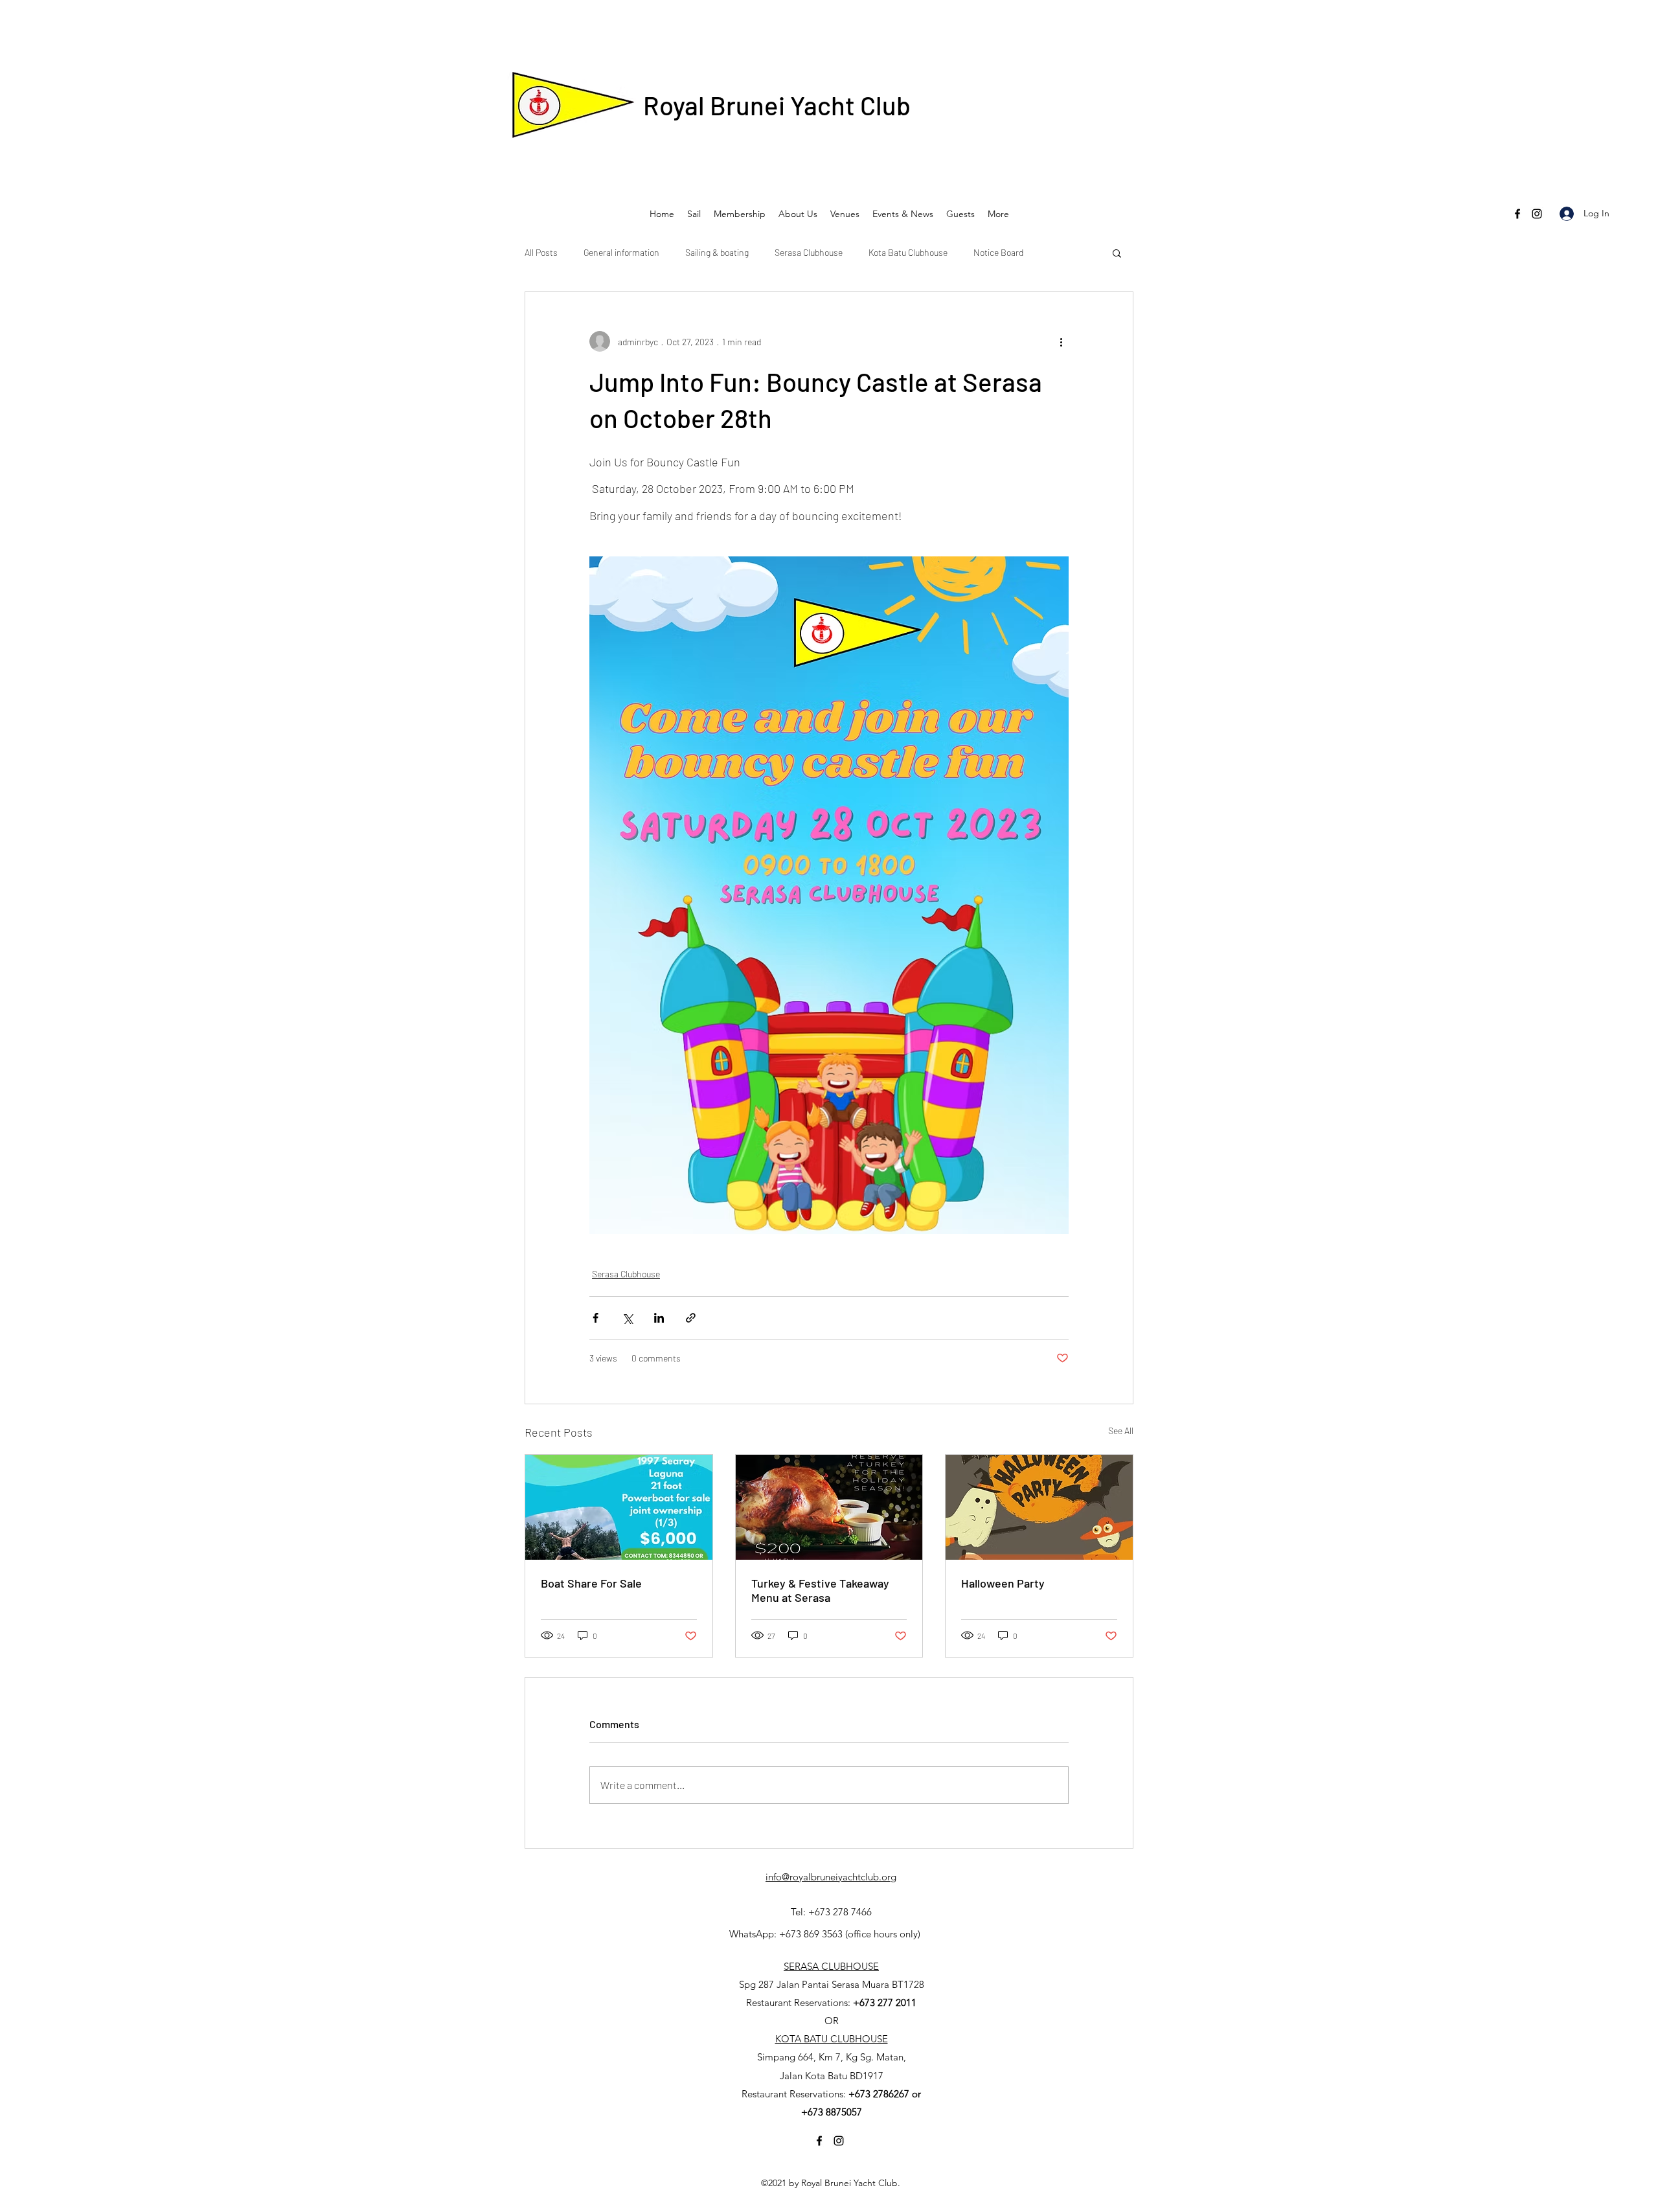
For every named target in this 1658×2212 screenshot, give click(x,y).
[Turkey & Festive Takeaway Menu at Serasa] (829, 1507)
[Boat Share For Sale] (619, 1507)
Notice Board (998, 252)
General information (621, 252)
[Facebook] (1517, 214)
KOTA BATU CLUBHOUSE (832, 2039)
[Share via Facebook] (596, 1318)
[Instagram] (1537, 214)
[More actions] (1061, 341)
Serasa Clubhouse (809, 252)
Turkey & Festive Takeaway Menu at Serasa (820, 1590)
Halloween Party (1003, 1583)
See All (1121, 1431)
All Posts (541, 252)
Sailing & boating (717, 252)
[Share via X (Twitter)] (627, 1318)
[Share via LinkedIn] (659, 1318)
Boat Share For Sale (591, 1583)
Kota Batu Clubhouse (908, 252)
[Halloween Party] (1039, 1507)
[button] (1117, 253)
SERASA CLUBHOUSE (831, 1966)
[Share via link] (691, 1318)
